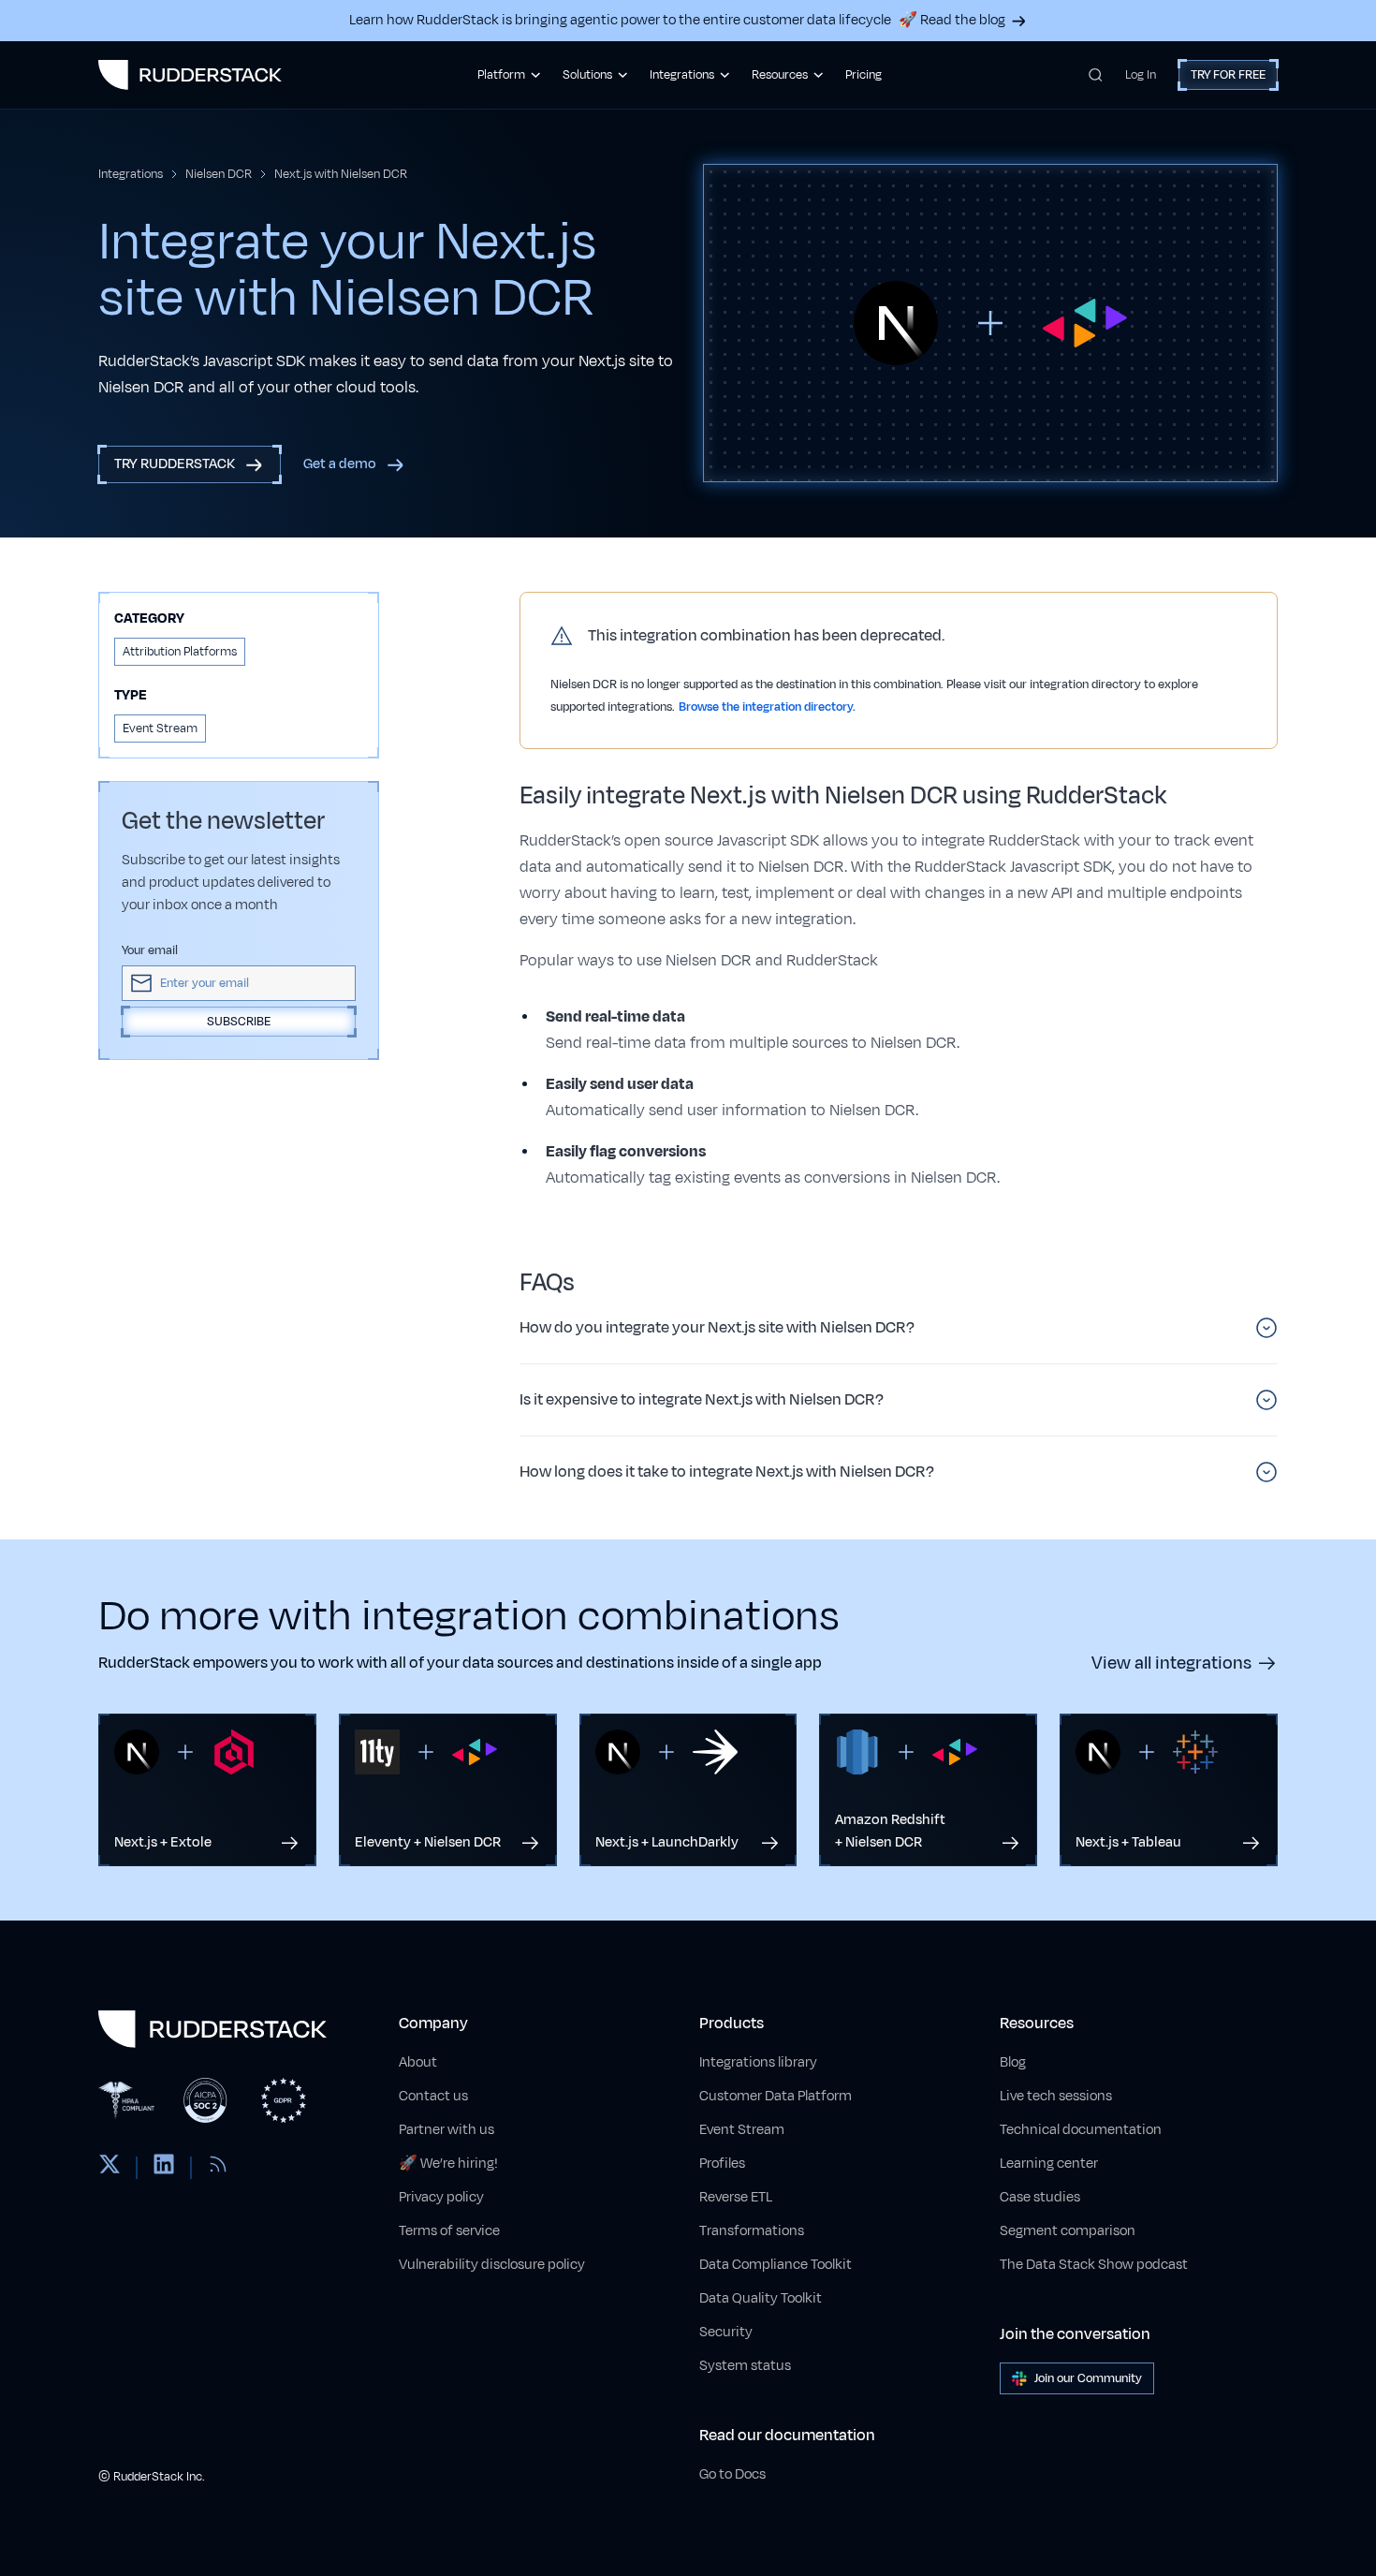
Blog (1013, 2062)
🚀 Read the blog (952, 20)
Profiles (722, 2164)
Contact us (433, 2096)
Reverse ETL (736, 2197)
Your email (150, 950)
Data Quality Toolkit (761, 2298)
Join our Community (1088, 2378)
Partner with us (446, 2130)
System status (745, 2366)
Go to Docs (732, 2474)
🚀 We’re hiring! (448, 2164)
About (418, 2062)
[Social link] (110, 2168)
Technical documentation (1081, 2130)
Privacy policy (441, 2197)
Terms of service (449, 2231)
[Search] (1096, 75)
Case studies (1040, 2197)
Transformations (752, 2231)
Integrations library (758, 2062)
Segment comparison (1068, 2231)
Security (726, 2332)
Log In (1141, 75)
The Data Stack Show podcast (1094, 2265)
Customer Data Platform (776, 2096)
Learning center (1049, 2164)
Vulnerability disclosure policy (492, 2265)
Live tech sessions (1056, 2096)
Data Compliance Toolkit (776, 2265)
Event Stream (742, 2130)
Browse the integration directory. (767, 707)
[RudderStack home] (190, 75)
